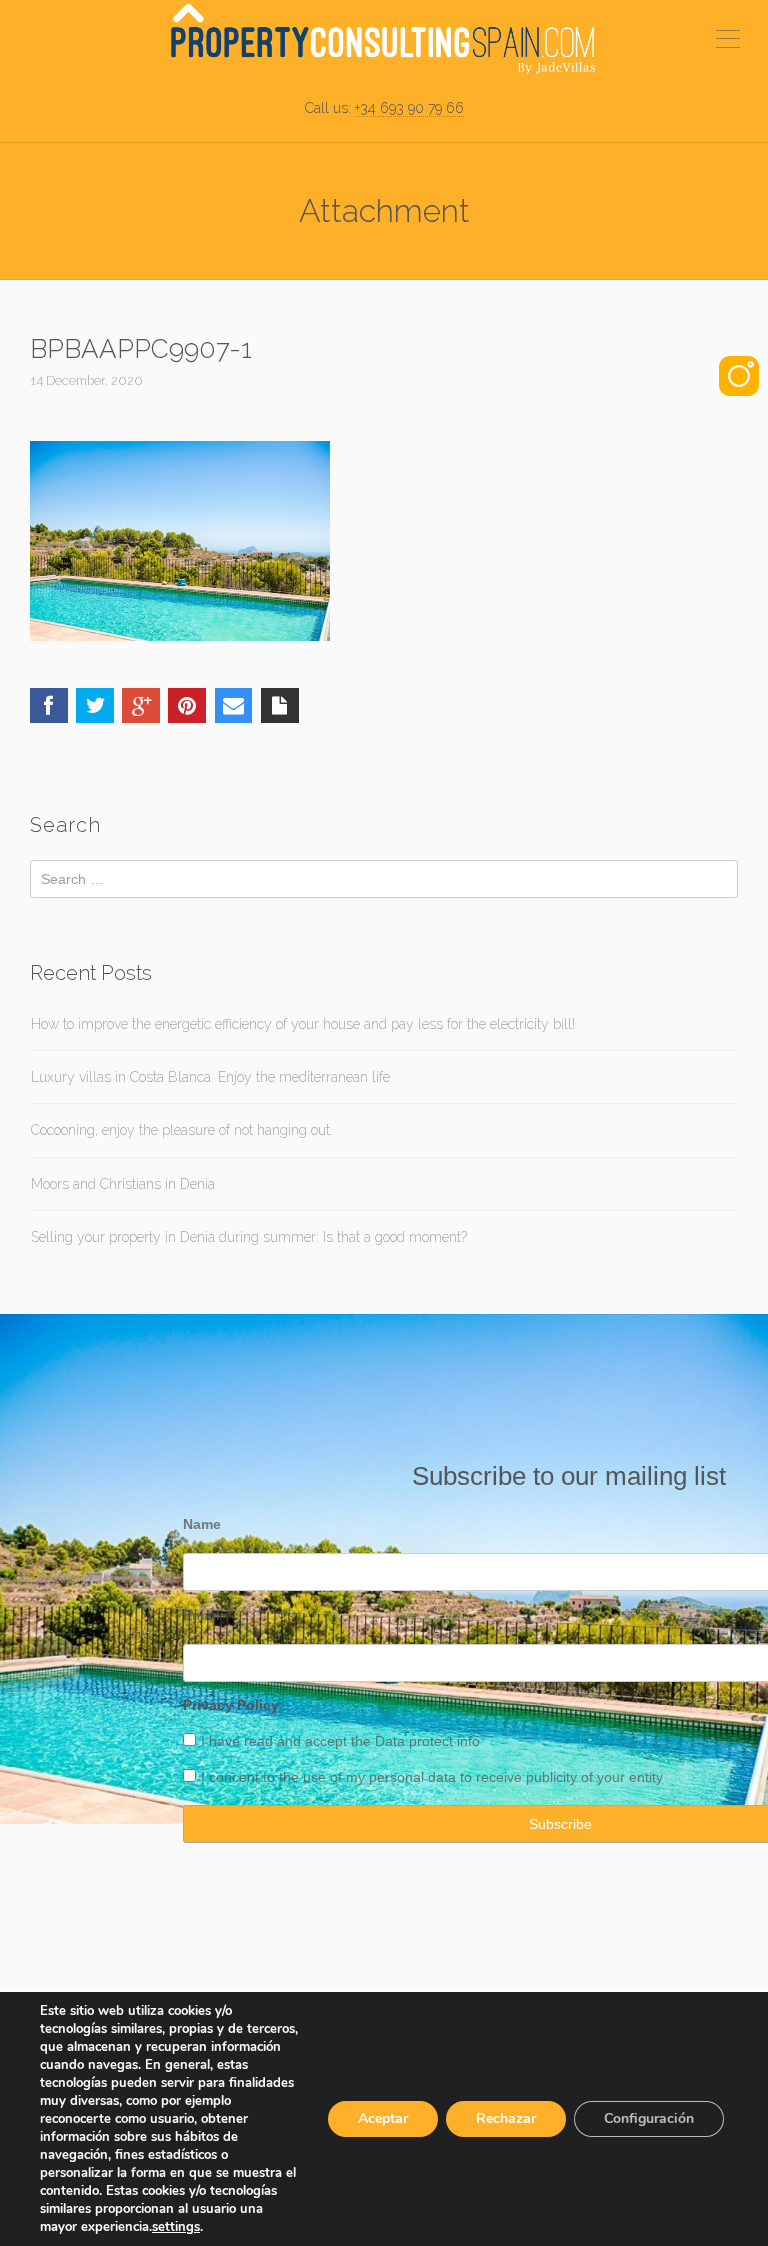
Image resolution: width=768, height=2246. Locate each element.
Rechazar (506, 2118)
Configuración (649, 2118)
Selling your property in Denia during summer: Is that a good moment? (249, 1237)
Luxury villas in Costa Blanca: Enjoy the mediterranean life (210, 1077)
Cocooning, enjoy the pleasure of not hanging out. (182, 1130)
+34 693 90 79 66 (409, 108)
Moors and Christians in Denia (123, 1184)
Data (392, 1741)
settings (176, 2227)
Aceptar (383, 2118)
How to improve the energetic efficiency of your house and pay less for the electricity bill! (303, 1024)
